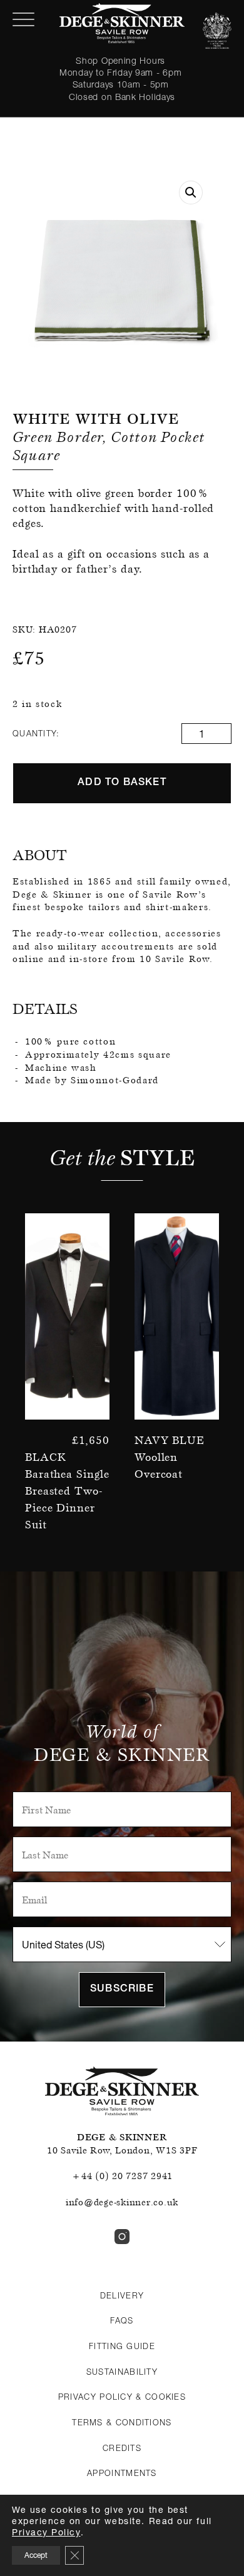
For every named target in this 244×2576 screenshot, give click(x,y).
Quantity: (36, 733)
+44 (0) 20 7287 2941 (122, 2176)
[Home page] (122, 23)
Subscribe (122, 1990)
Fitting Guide (122, 2346)
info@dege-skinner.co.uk (122, 2202)
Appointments (122, 2473)
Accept (36, 2555)
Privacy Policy (46, 2532)
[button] (191, 193)
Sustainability (122, 2372)
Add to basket (122, 783)
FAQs (122, 2320)
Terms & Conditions (122, 2422)
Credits (122, 2448)
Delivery (122, 2295)
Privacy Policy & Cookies (122, 2397)
